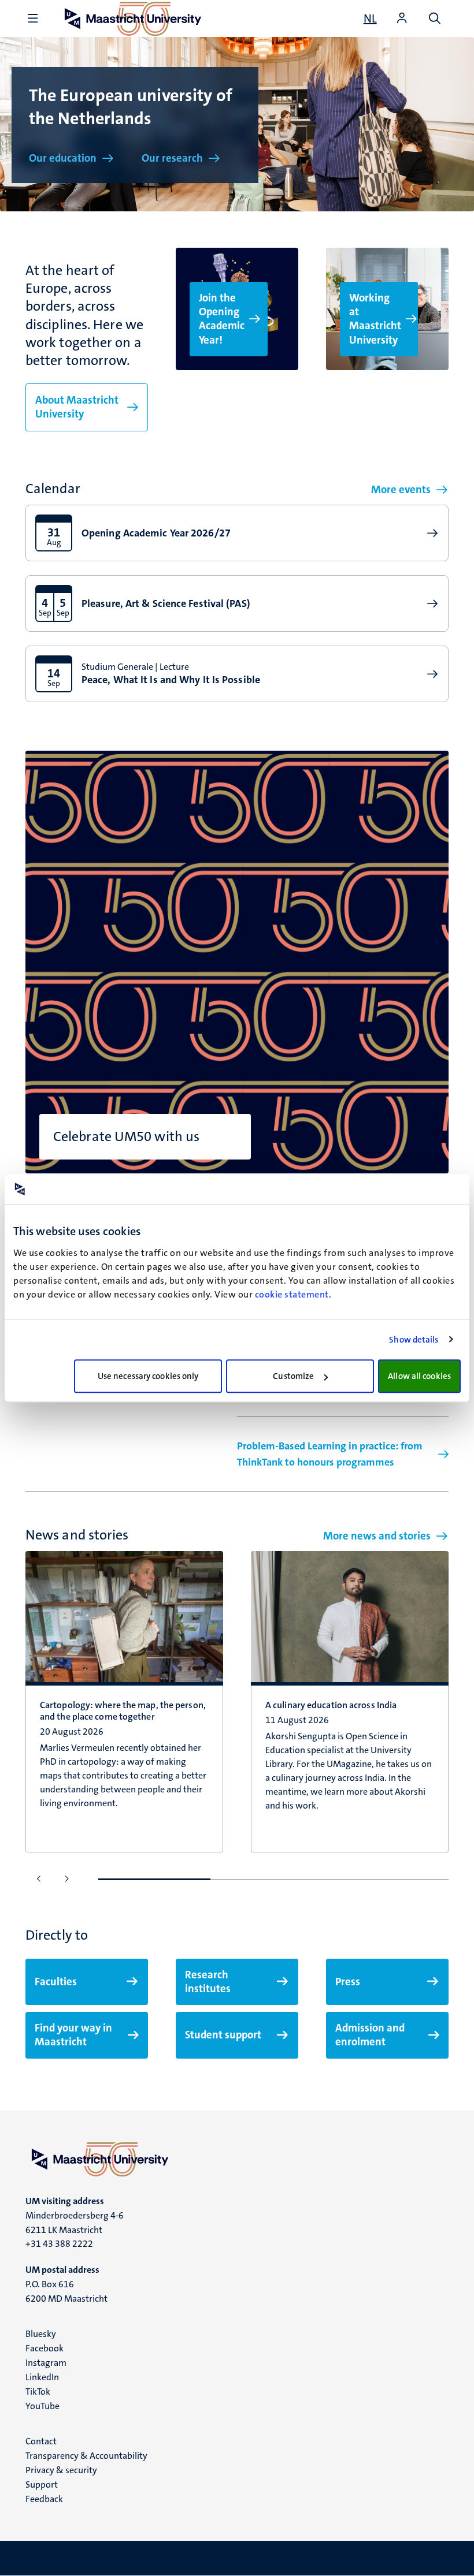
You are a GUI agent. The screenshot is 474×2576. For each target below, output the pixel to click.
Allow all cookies (419, 1376)
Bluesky (41, 2334)
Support (42, 2484)
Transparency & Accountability (86, 2456)
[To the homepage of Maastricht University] (237, 2159)
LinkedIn (42, 2377)
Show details (414, 1340)
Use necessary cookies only (148, 1376)
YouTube (42, 2406)
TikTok (38, 2392)
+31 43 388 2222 (59, 2244)
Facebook (45, 2348)
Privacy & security (61, 2470)
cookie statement (292, 1294)
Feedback (44, 2499)
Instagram (46, 2363)
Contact (41, 2441)
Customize (293, 1376)
